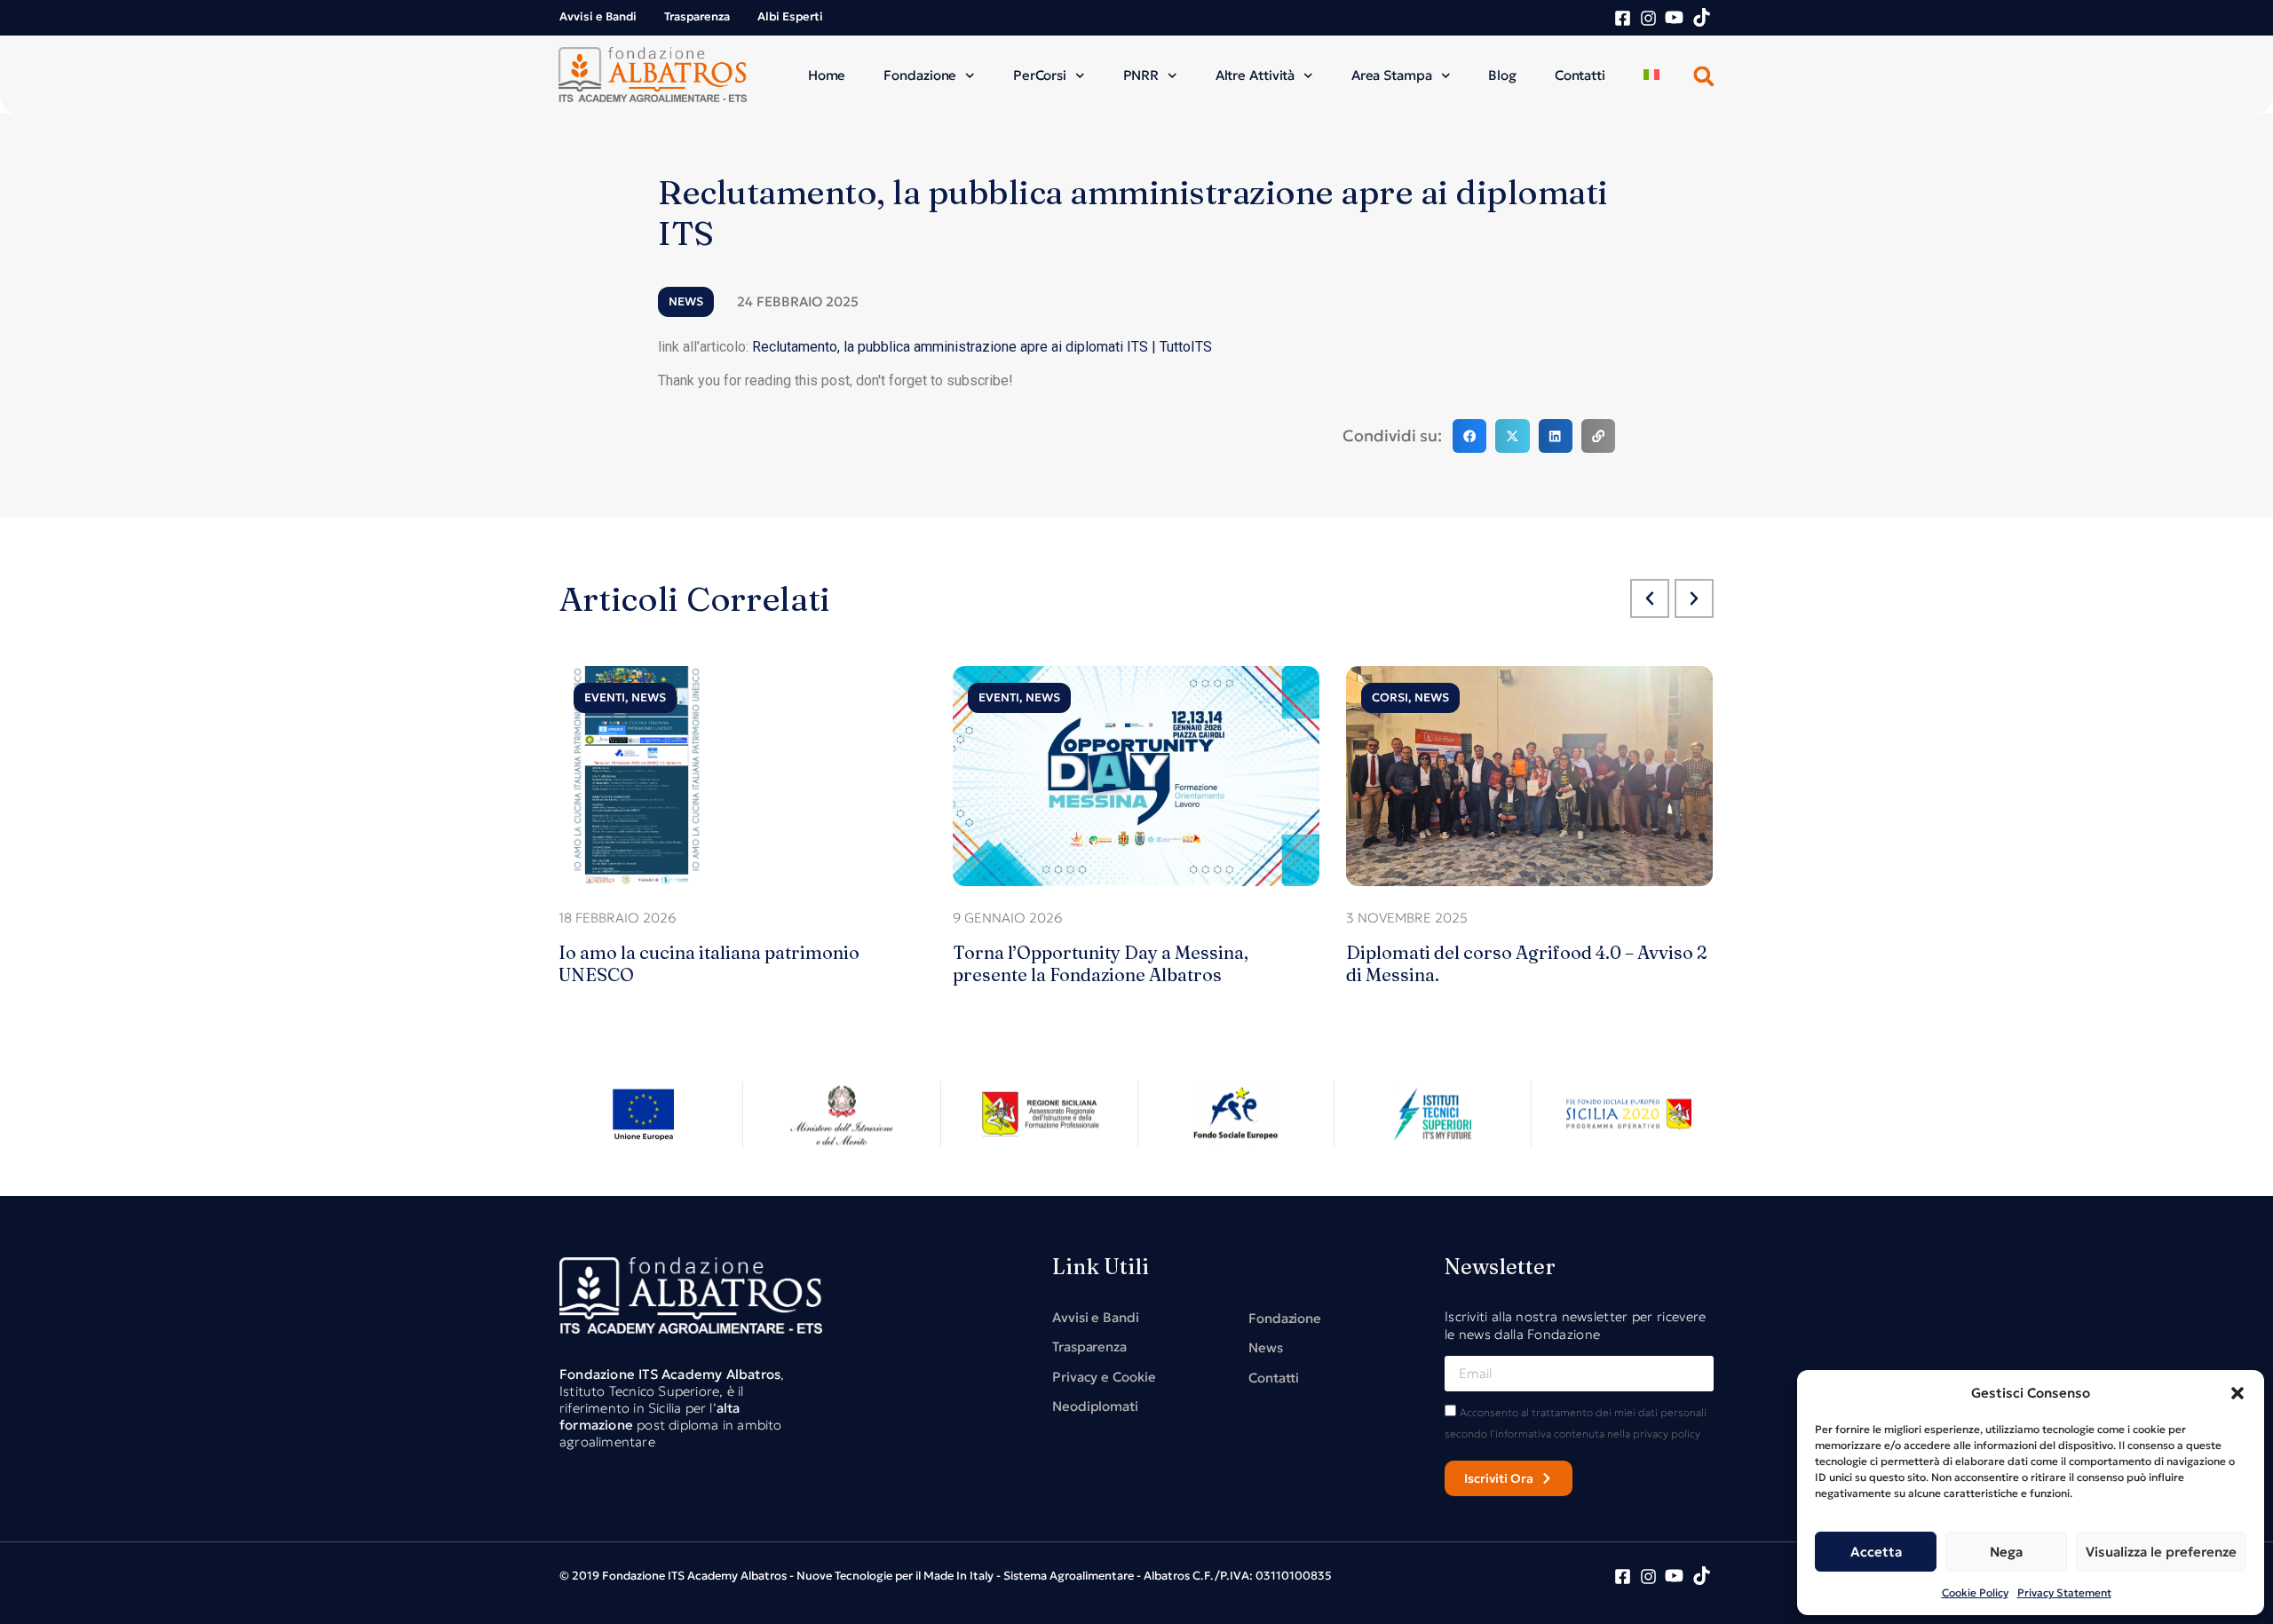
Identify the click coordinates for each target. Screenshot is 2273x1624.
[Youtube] (1674, 17)
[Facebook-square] (1623, 18)
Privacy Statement (2064, 1592)
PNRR (1141, 75)
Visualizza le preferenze (2161, 1552)
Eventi (605, 697)
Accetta (1876, 1552)
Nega (2006, 1552)
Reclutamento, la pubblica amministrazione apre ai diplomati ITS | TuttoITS (982, 347)
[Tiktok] (1702, 17)
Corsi (1390, 697)
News (686, 301)
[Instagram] (1648, 18)
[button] (2237, 1393)
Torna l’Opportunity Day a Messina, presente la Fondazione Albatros (1101, 963)
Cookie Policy (1975, 1592)
